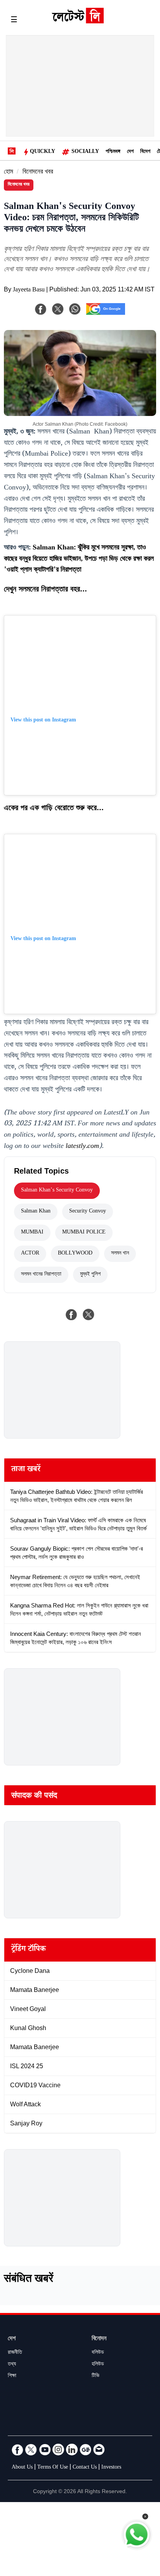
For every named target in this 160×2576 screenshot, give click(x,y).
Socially (85, 152)
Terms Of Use (53, 2468)
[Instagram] (58, 2450)
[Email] (99, 2450)
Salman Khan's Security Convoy (57, 1191)
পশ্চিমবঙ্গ (113, 152)
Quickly (43, 152)
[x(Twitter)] (58, 309)
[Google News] (85, 2450)
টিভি (96, 2376)
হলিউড (98, 2365)
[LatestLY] (78, 21)
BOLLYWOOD (75, 1254)
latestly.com (82, 1147)
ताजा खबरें (26, 1470)
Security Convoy (88, 1212)
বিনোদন (99, 2339)
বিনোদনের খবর (38, 173)
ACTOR (30, 1254)
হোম (9, 173)
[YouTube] (45, 2450)
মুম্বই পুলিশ (90, 1275)
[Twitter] (31, 2450)
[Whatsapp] (75, 309)
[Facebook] (41, 309)
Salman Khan (36, 1212)
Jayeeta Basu (29, 290)
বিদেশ (145, 152)
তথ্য (12, 2365)
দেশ (130, 152)
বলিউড (98, 2353)
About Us (22, 2468)
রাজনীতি (15, 2353)
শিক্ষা (12, 2376)
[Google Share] (106, 314)
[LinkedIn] (72, 2450)
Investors (111, 2468)
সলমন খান (120, 1254)
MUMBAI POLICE (84, 1233)
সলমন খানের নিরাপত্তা (41, 1275)
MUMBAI (32, 1233)
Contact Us (85, 2468)
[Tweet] (89, 1314)
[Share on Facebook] (71, 1314)
